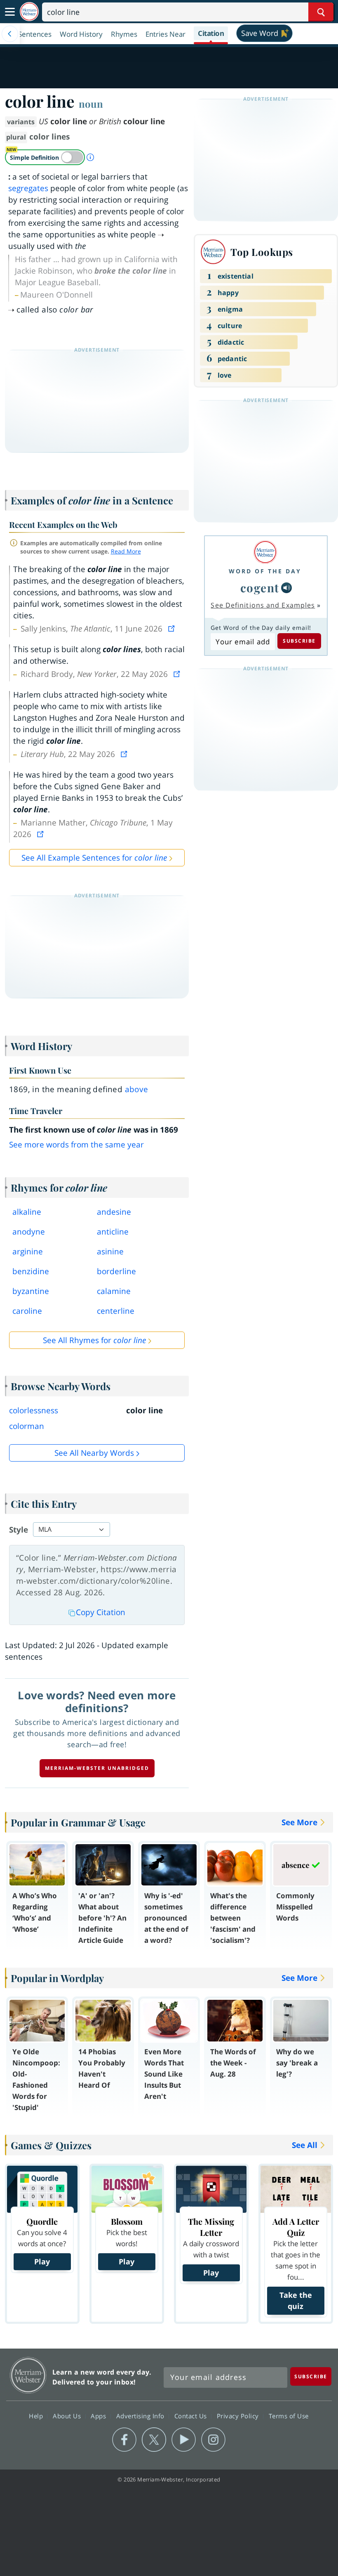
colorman (27, 1426)
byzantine (31, 1291)
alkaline (27, 1212)
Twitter (154, 2440)
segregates (28, 188)
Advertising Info (141, 2416)
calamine (114, 1291)
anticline (113, 1232)
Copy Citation (101, 1612)
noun (91, 104)
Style (19, 1530)
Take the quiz (296, 2300)
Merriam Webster (28, 2375)
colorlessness (34, 1410)
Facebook (124, 2440)
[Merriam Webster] (265, 552)
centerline (116, 1311)
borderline (116, 1271)
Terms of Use (289, 2416)
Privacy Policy (239, 2416)
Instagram (213, 2440)
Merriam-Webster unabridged (97, 1768)
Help (37, 2416)
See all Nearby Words (94, 1453)
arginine (28, 1251)
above (137, 1089)
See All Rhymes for (94, 1340)
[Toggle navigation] (10, 12)
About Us (68, 2416)
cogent (260, 588)
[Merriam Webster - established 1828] (29, 12)
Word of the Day (265, 571)
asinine (110, 1251)
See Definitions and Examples (263, 605)
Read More (126, 551)
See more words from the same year (76, 1145)
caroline (27, 1311)
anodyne (29, 1232)
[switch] (45, 157)
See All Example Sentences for (94, 858)
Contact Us (192, 2416)
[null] (286, 588)
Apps (99, 2416)
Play (42, 2261)
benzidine (31, 1271)
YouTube (184, 2440)
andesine (114, 1212)
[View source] (172, 629)
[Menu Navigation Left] (10, 34)
